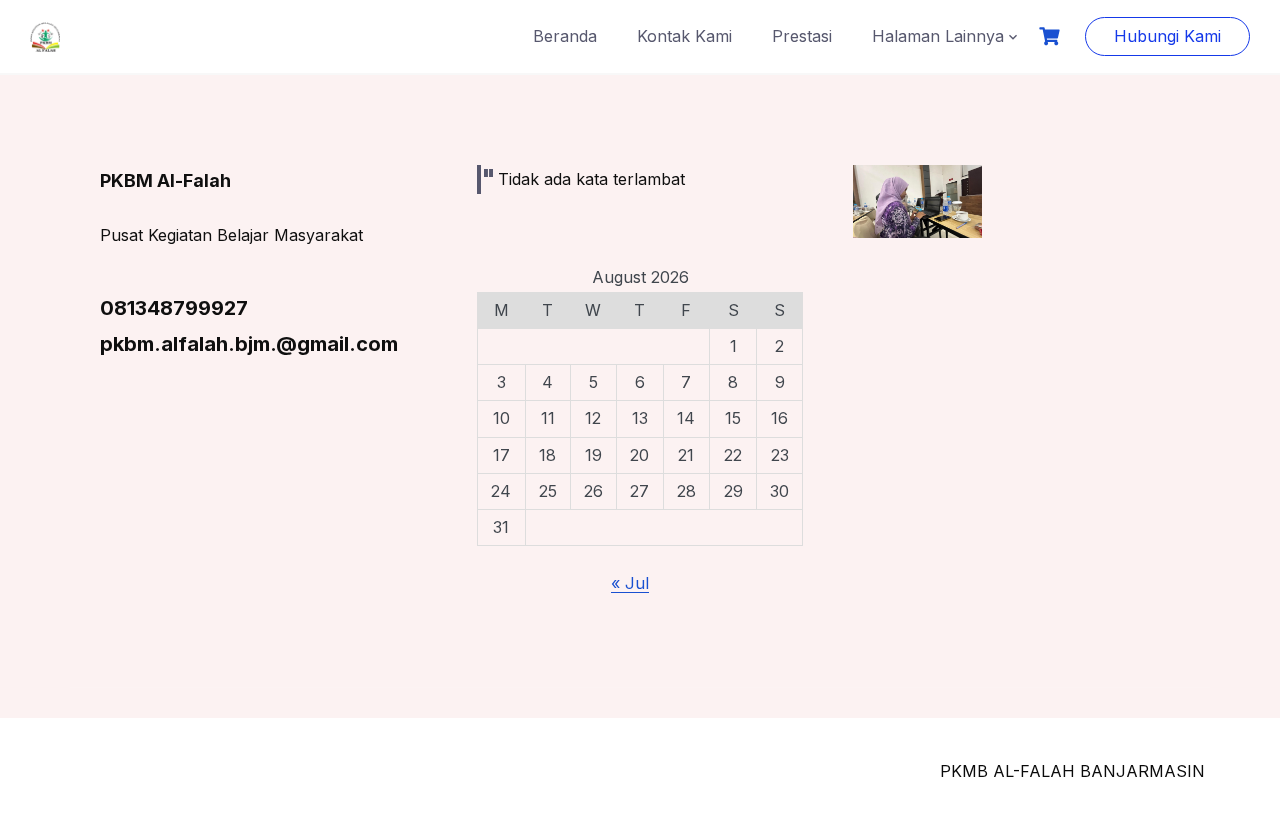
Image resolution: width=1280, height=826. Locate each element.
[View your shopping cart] (1052, 36)
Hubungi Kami (1167, 36)
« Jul (630, 583)
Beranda (565, 36)
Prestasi (802, 36)
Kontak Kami (684, 36)
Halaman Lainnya (938, 36)
